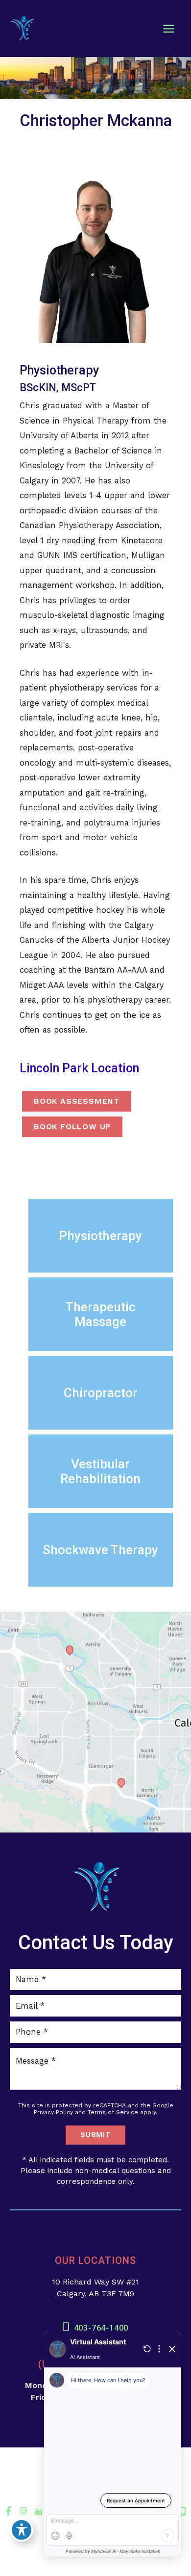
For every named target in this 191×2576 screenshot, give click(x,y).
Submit (95, 2135)
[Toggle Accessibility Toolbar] (22, 2530)
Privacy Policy (53, 2112)
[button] (101, 1236)
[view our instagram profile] (24, 2511)
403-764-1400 (101, 2328)
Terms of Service (113, 2112)
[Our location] (183, 2512)
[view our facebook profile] (9, 2511)
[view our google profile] (38, 2511)
